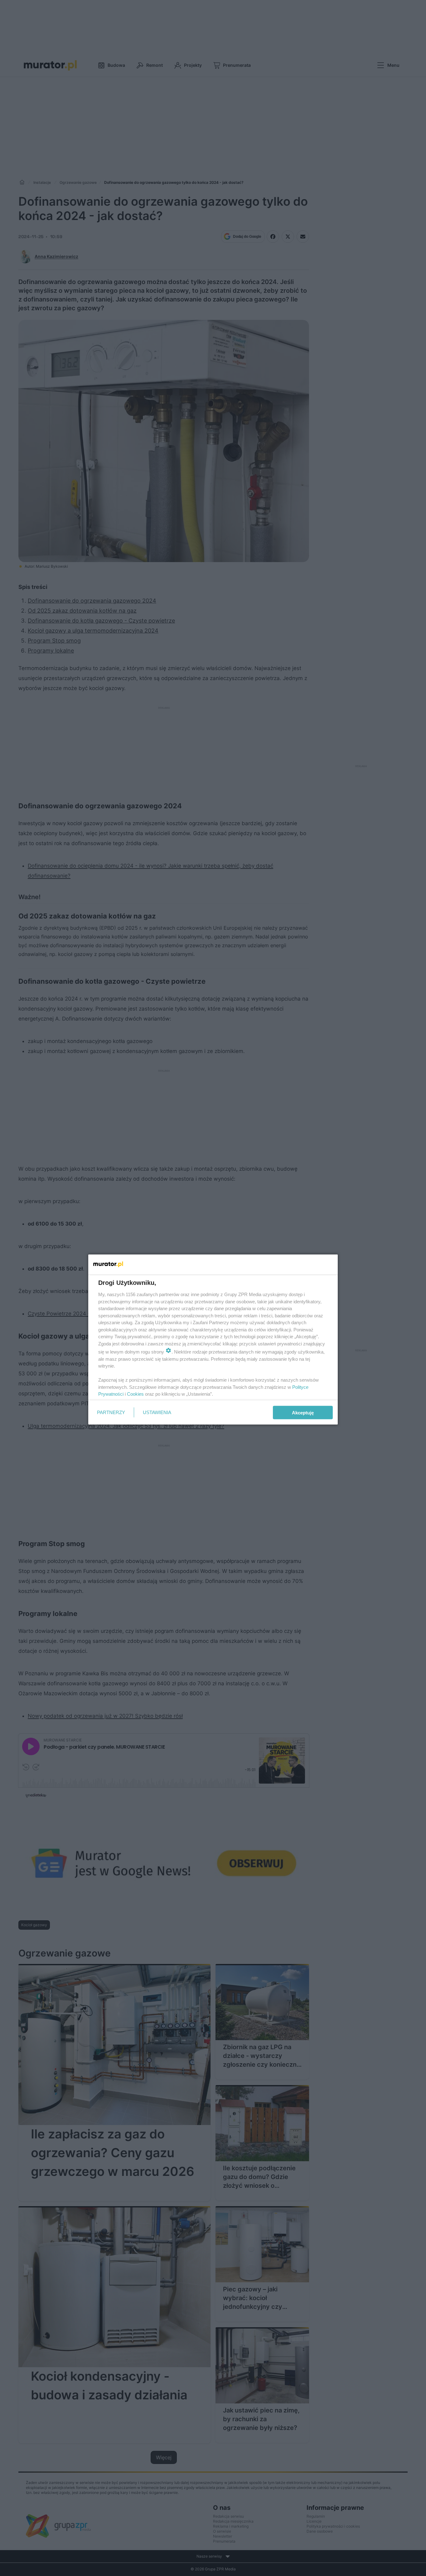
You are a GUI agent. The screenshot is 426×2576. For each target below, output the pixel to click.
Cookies (135, 1394)
